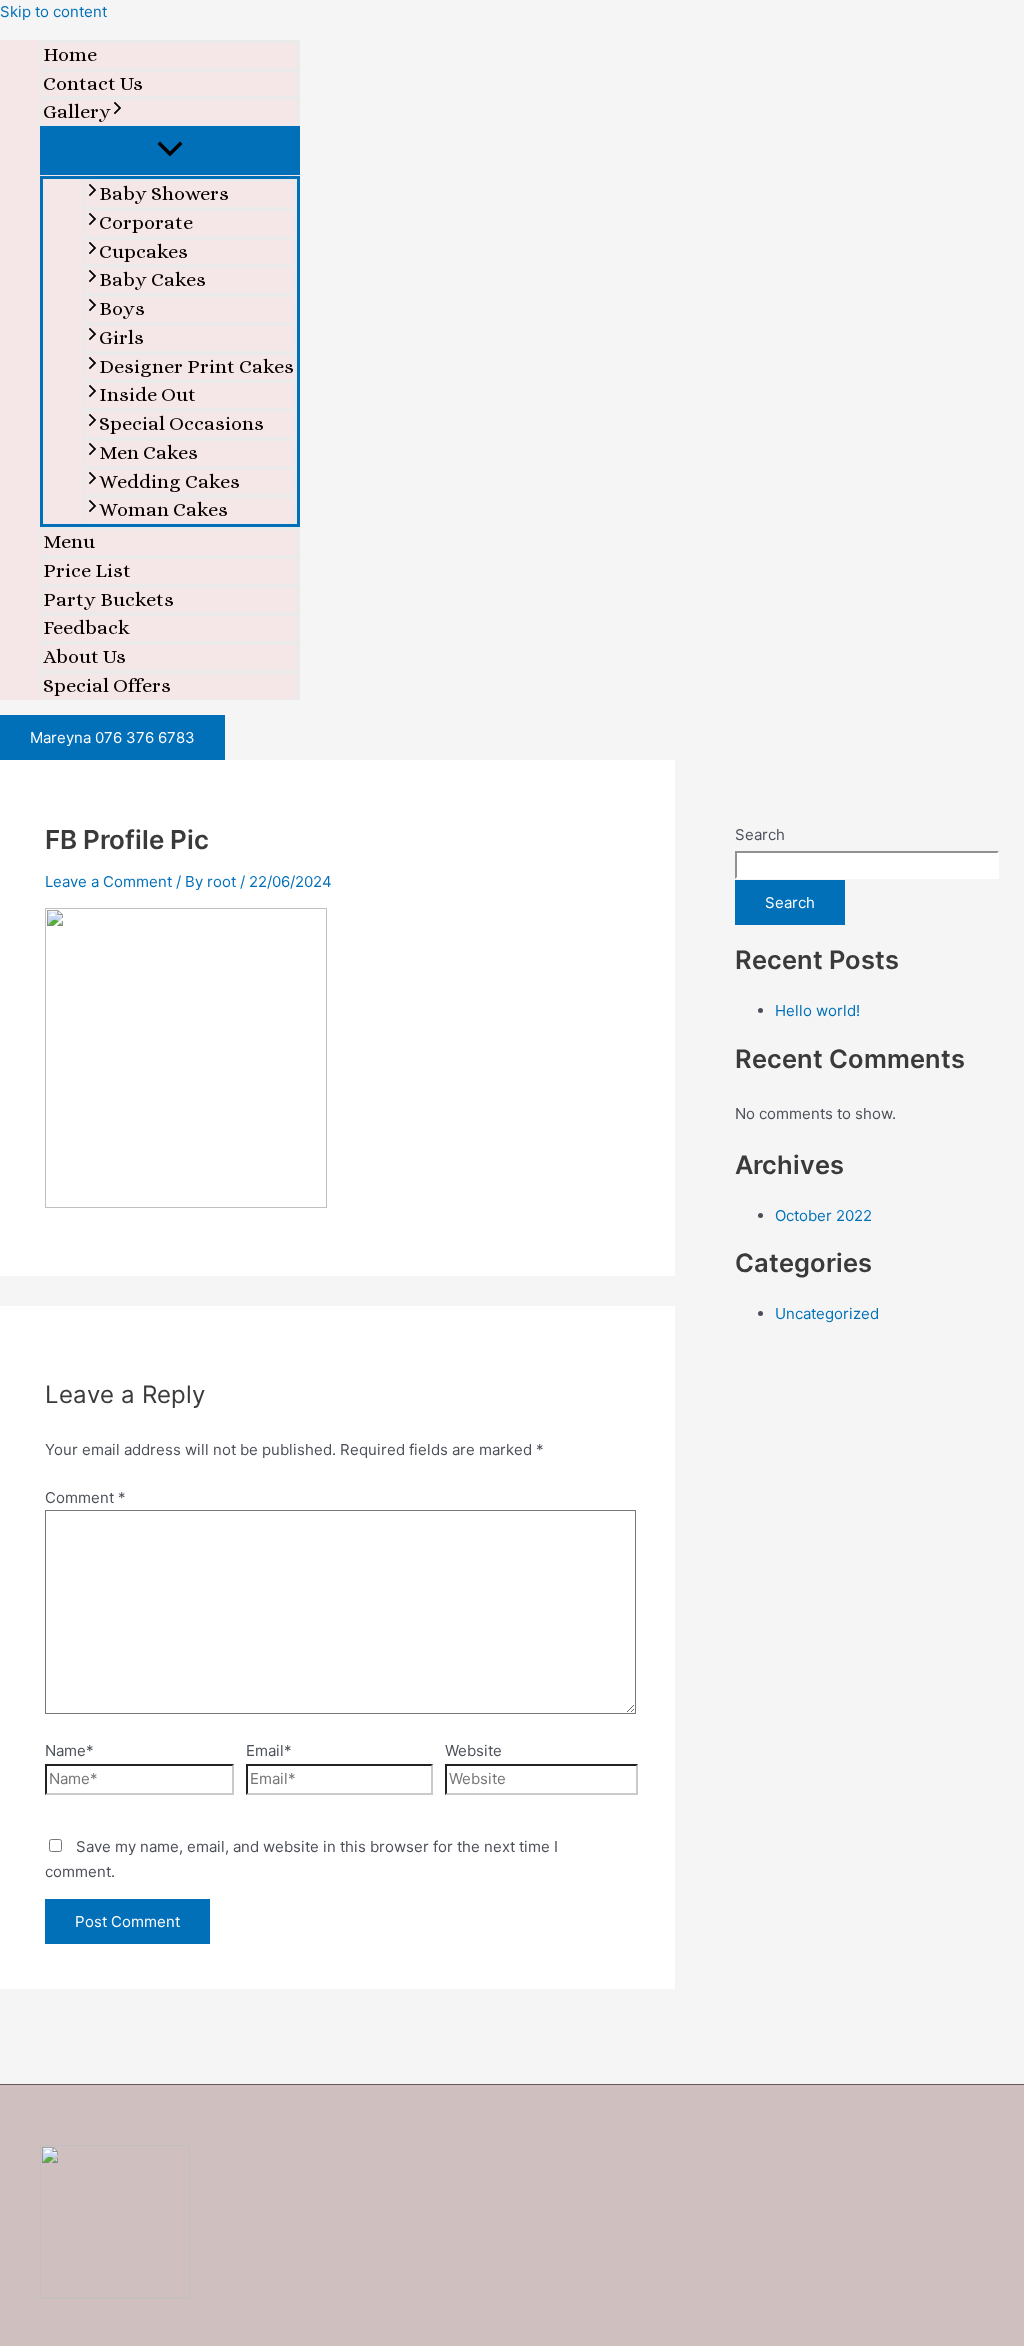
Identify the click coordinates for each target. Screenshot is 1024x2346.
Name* (69, 1750)
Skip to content (53, 11)
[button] (117, 112)
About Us (84, 656)
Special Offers (107, 685)
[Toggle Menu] (170, 150)
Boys (122, 308)
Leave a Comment (108, 881)
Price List (87, 570)
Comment (85, 1497)
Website (473, 1750)
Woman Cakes (163, 509)
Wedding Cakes (169, 481)
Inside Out (147, 394)
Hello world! (817, 1010)
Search (760, 834)
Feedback (86, 627)
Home (70, 54)
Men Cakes (148, 452)
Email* (269, 1750)
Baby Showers (164, 193)
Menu (69, 541)
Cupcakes (143, 251)
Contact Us (93, 83)
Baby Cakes (152, 279)
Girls (121, 337)
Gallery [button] (77, 111)
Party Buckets (108, 599)
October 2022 (823, 1215)
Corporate (146, 222)
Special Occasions (181, 423)
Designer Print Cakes (196, 366)
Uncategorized (827, 1313)
